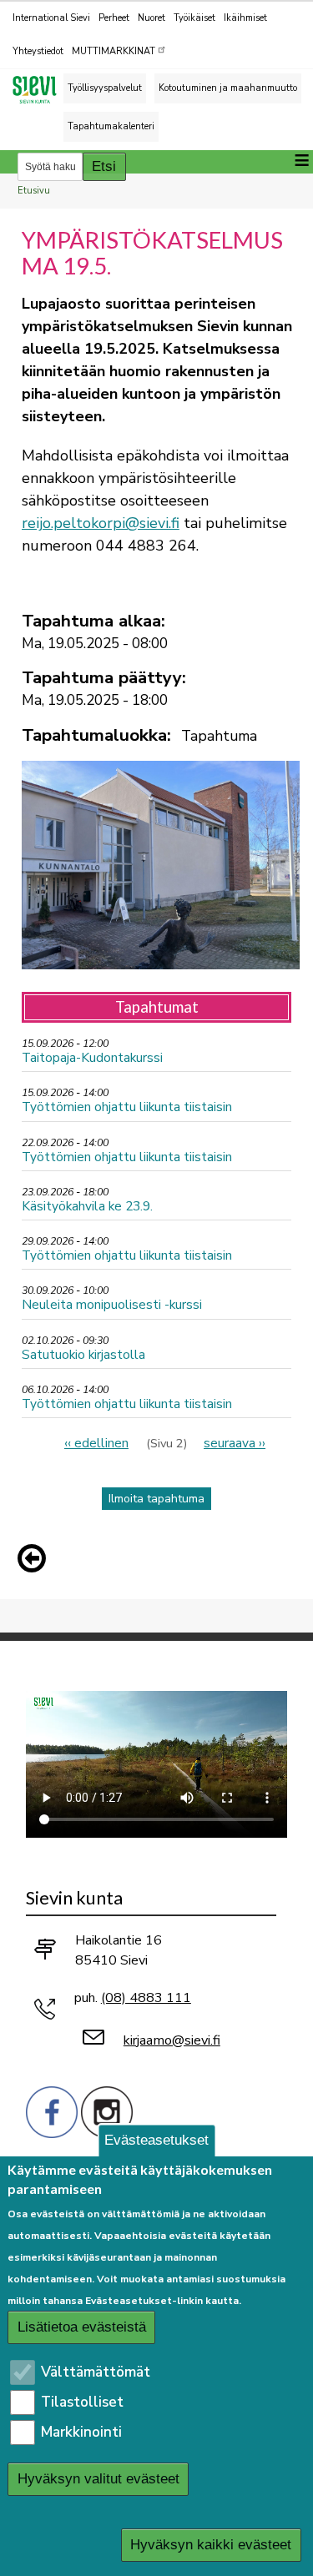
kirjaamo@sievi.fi (172, 2040)
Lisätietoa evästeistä (82, 2327)
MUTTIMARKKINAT (114, 51)
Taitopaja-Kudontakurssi (92, 1057)
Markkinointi (81, 2432)
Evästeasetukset (156, 2140)
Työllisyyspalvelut (105, 88)
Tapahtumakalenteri (111, 126)
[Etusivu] (42, 90)
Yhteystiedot (38, 51)
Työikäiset (194, 18)
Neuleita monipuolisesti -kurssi (112, 1304)
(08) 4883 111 (146, 1998)
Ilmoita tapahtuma (156, 1499)
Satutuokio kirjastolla (83, 1354)
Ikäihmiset (245, 18)
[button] (36, 1558)
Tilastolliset (82, 2402)
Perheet (114, 18)
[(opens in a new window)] (52, 2111)
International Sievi (51, 18)
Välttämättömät (96, 2372)
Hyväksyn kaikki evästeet (211, 2545)
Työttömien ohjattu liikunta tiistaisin (127, 1107)
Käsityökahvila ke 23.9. (87, 1206)
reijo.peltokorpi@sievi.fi (101, 523)
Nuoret (151, 18)
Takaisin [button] (36, 1562)
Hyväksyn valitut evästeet (98, 2479)
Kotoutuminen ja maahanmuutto (228, 88)
